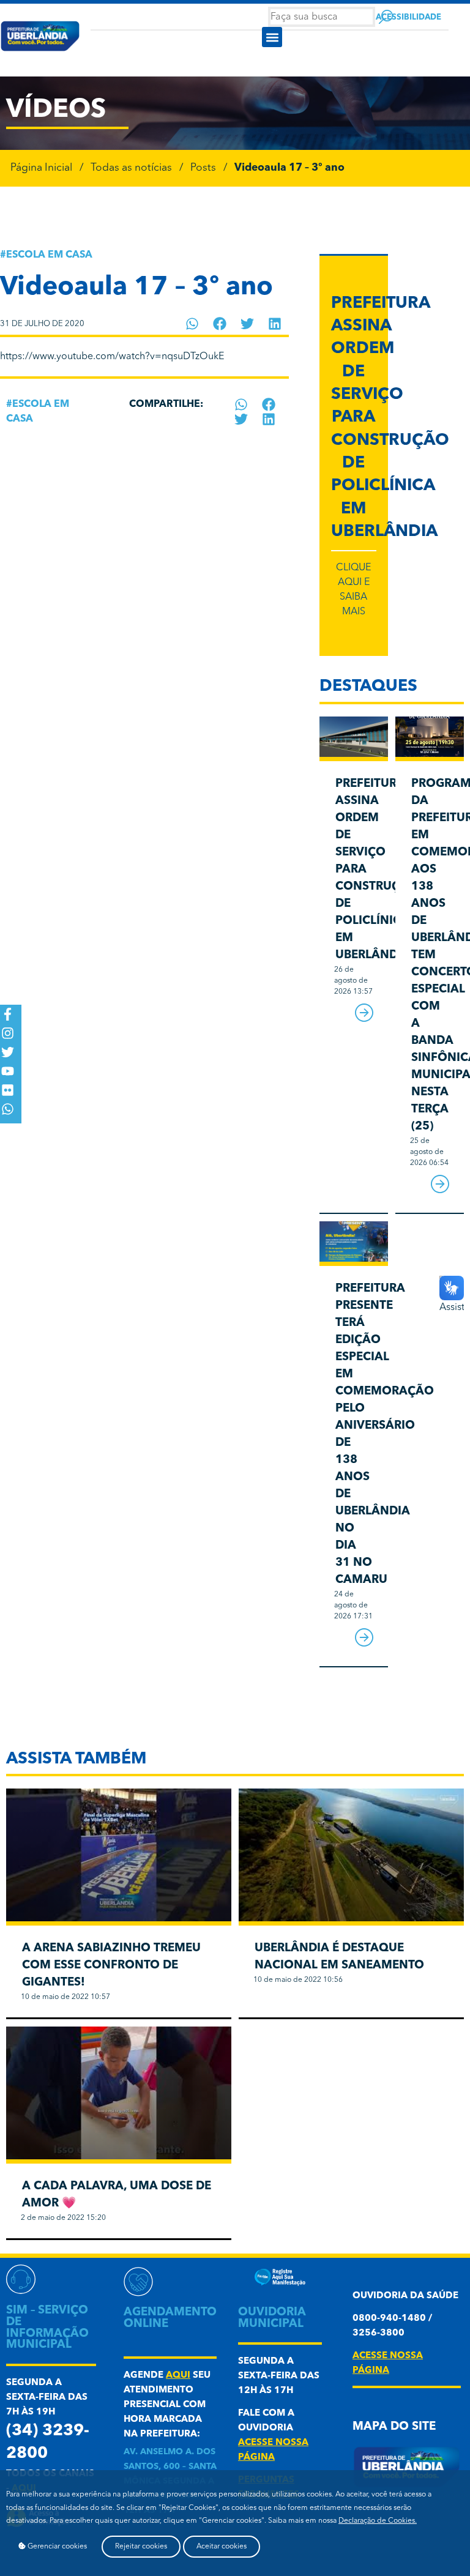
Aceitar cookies (222, 2547)
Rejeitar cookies (141, 2547)
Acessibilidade (408, 17)
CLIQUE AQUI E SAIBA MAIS (353, 590)
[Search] (386, 17)
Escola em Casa (49, 255)
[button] (272, 37)
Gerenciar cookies (56, 2547)
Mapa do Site (394, 2427)
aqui (178, 2376)
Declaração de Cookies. (378, 2521)
